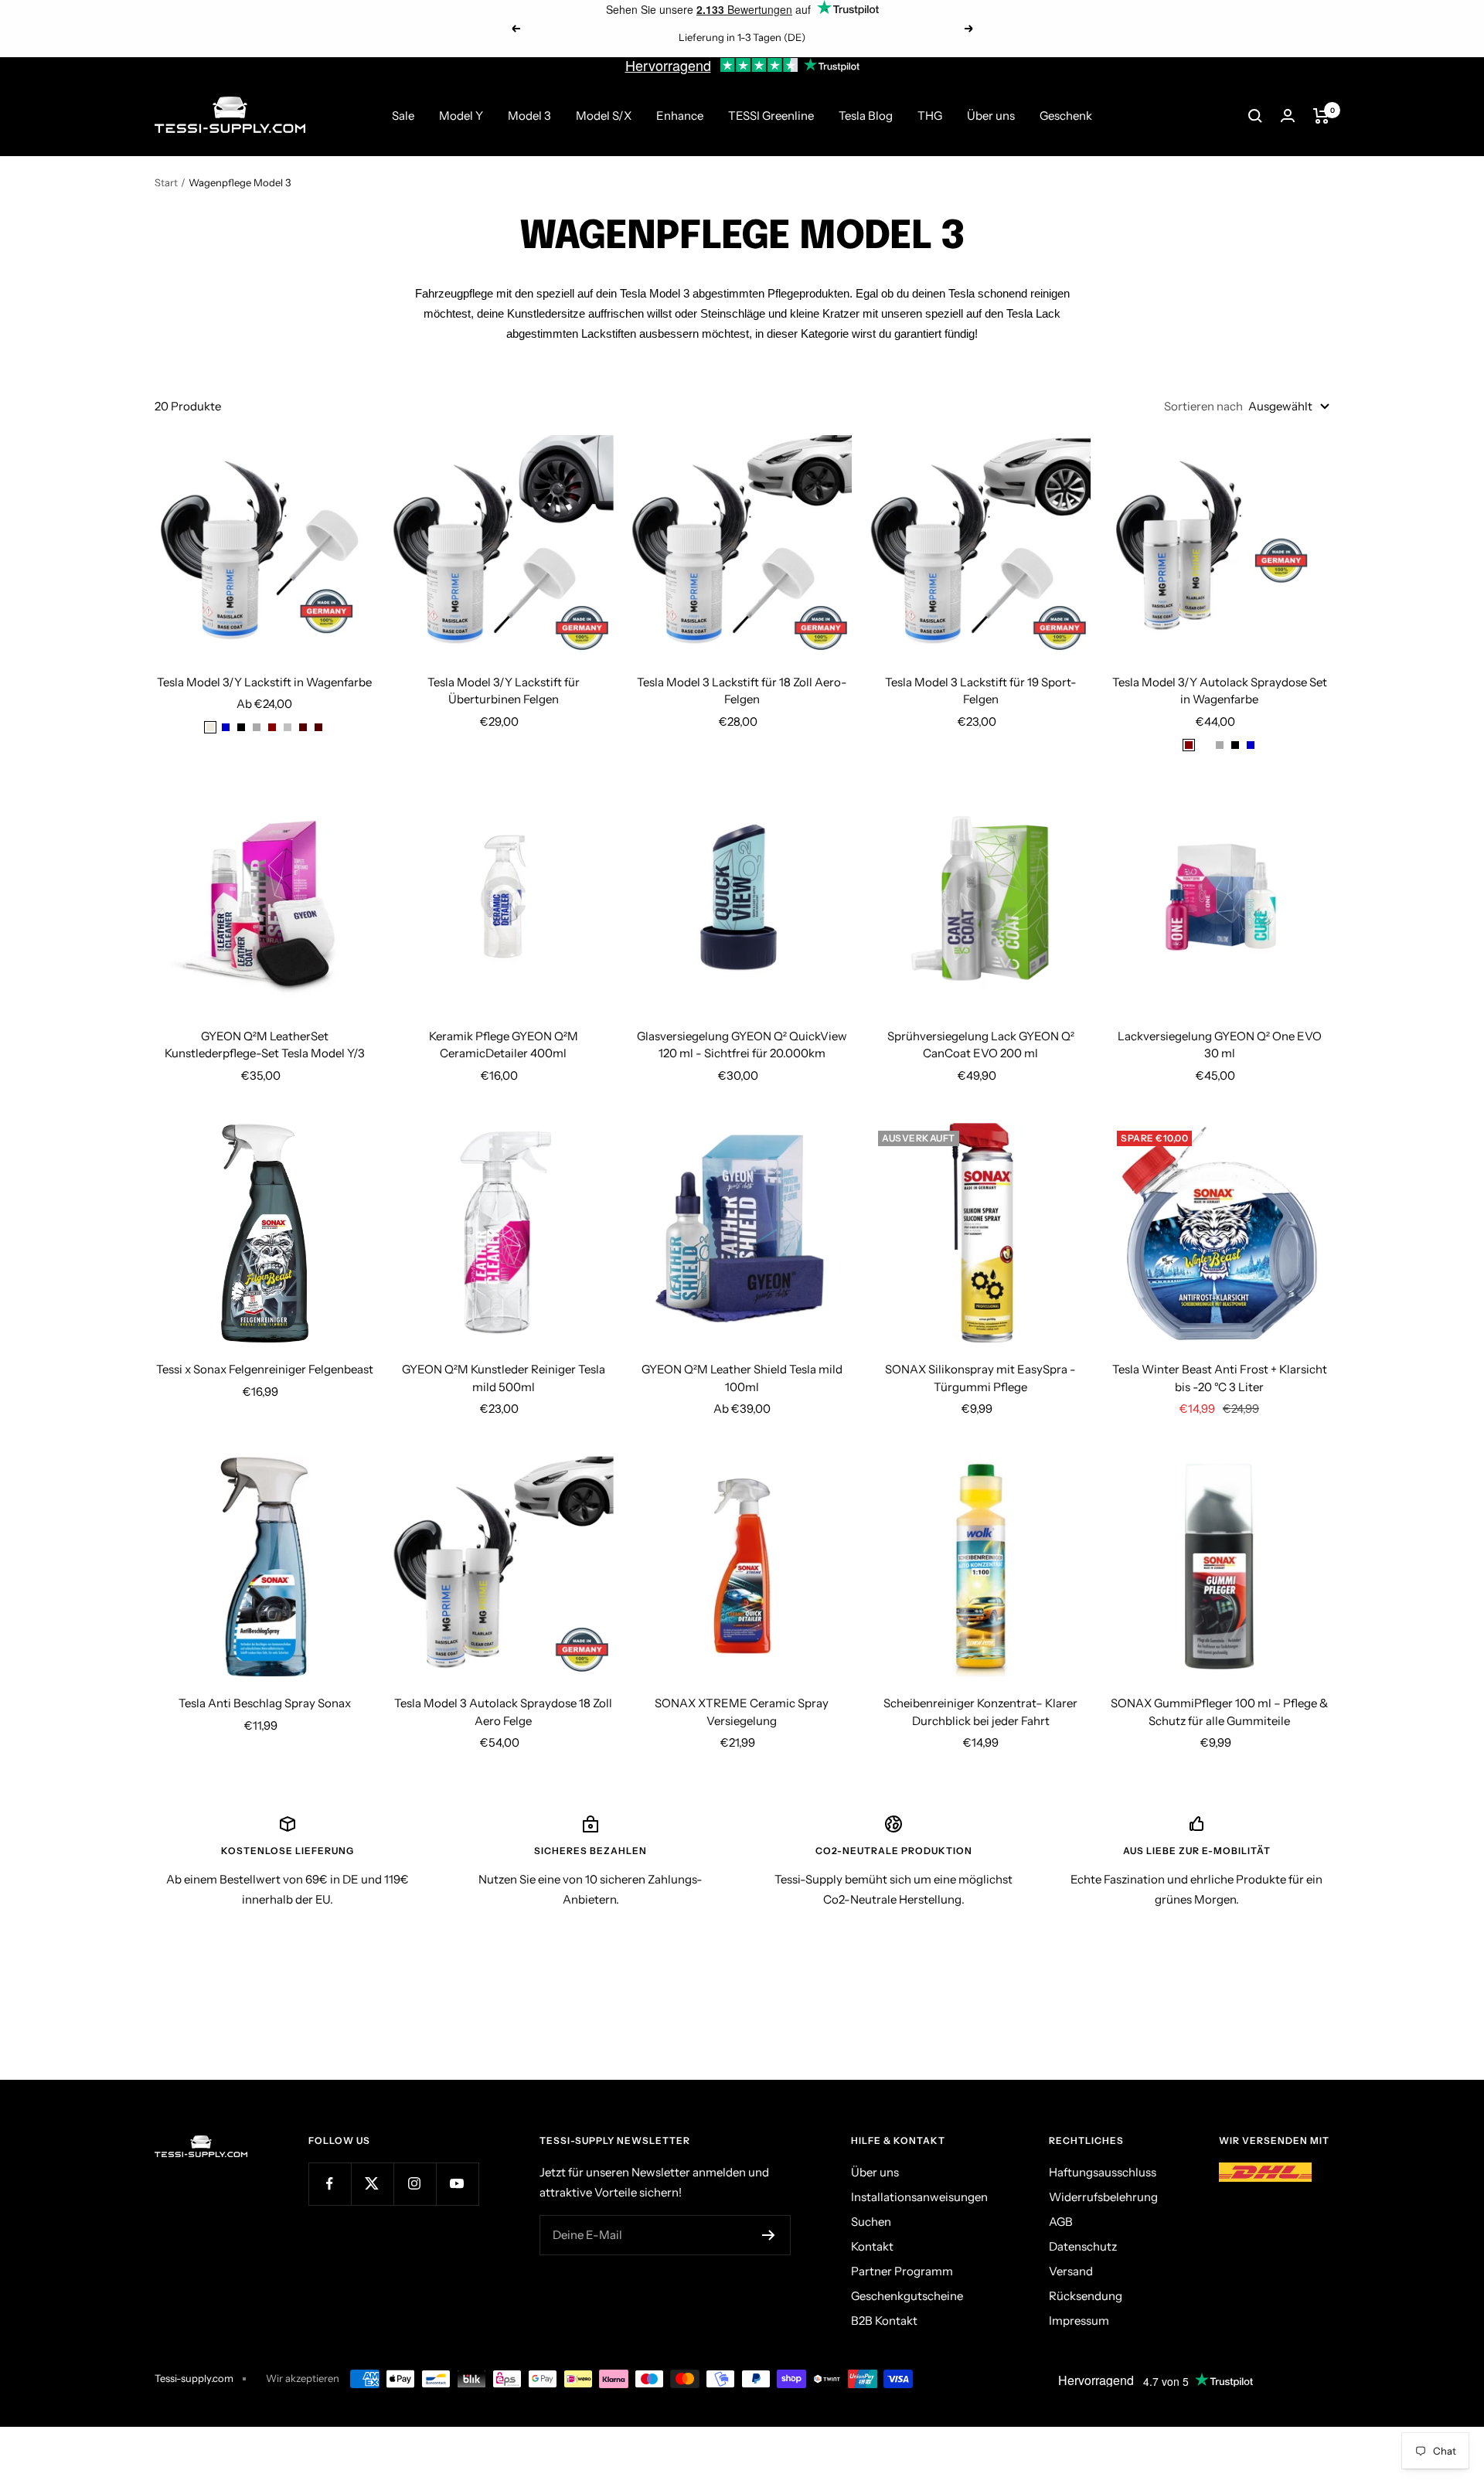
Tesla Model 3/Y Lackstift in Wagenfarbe (264, 682)
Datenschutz (1083, 2246)
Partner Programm (902, 2271)
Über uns (991, 116)
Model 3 (529, 116)
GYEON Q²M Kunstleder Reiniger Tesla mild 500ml (504, 1378)
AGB (1061, 2222)
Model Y (461, 116)
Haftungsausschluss (1103, 2172)
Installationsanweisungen (919, 2197)
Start (166, 182)
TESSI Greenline (771, 116)
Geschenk (1066, 116)
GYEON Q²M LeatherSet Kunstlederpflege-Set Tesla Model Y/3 (265, 1045)
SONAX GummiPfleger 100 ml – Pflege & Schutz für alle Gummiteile (1219, 1712)
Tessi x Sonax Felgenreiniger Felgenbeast (265, 1369)
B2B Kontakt (884, 2321)
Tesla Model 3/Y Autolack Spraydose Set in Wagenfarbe (1220, 691)
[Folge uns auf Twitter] (372, 2184)
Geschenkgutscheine (907, 2296)
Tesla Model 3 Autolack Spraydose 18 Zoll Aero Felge (503, 1712)
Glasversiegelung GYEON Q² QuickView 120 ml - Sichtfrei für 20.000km (742, 1045)
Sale (403, 116)
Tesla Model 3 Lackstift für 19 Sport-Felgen (981, 691)
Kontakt (872, 2246)
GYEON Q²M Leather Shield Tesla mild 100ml (742, 1378)
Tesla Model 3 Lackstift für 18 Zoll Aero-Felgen (742, 691)
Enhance (680, 116)
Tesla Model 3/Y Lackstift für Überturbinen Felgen (504, 691)
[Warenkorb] (1321, 116)
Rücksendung (1086, 2296)
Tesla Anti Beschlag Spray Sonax (265, 1703)
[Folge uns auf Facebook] (330, 2184)
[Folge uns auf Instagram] (415, 2184)
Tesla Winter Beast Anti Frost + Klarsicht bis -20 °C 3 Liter (1220, 1378)
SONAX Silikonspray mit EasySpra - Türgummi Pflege (980, 1378)
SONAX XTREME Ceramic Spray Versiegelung (742, 1712)
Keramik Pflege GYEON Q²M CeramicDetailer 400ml (504, 1045)
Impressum (1079, 2321)
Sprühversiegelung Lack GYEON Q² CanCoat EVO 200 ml (981, 1045)
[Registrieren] (769, 2235)
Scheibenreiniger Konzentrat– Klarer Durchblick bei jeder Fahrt (980, 1712)
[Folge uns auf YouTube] (457, 2184)
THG (930, 116)
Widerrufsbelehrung (1103, 2197)
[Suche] (1255, 116)
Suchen (871, 2222)
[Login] (1288, 116)
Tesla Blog (866, 116)
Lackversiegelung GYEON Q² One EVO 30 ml (1220, 1045)
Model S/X (604, 116)
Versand (1071, 2271)
